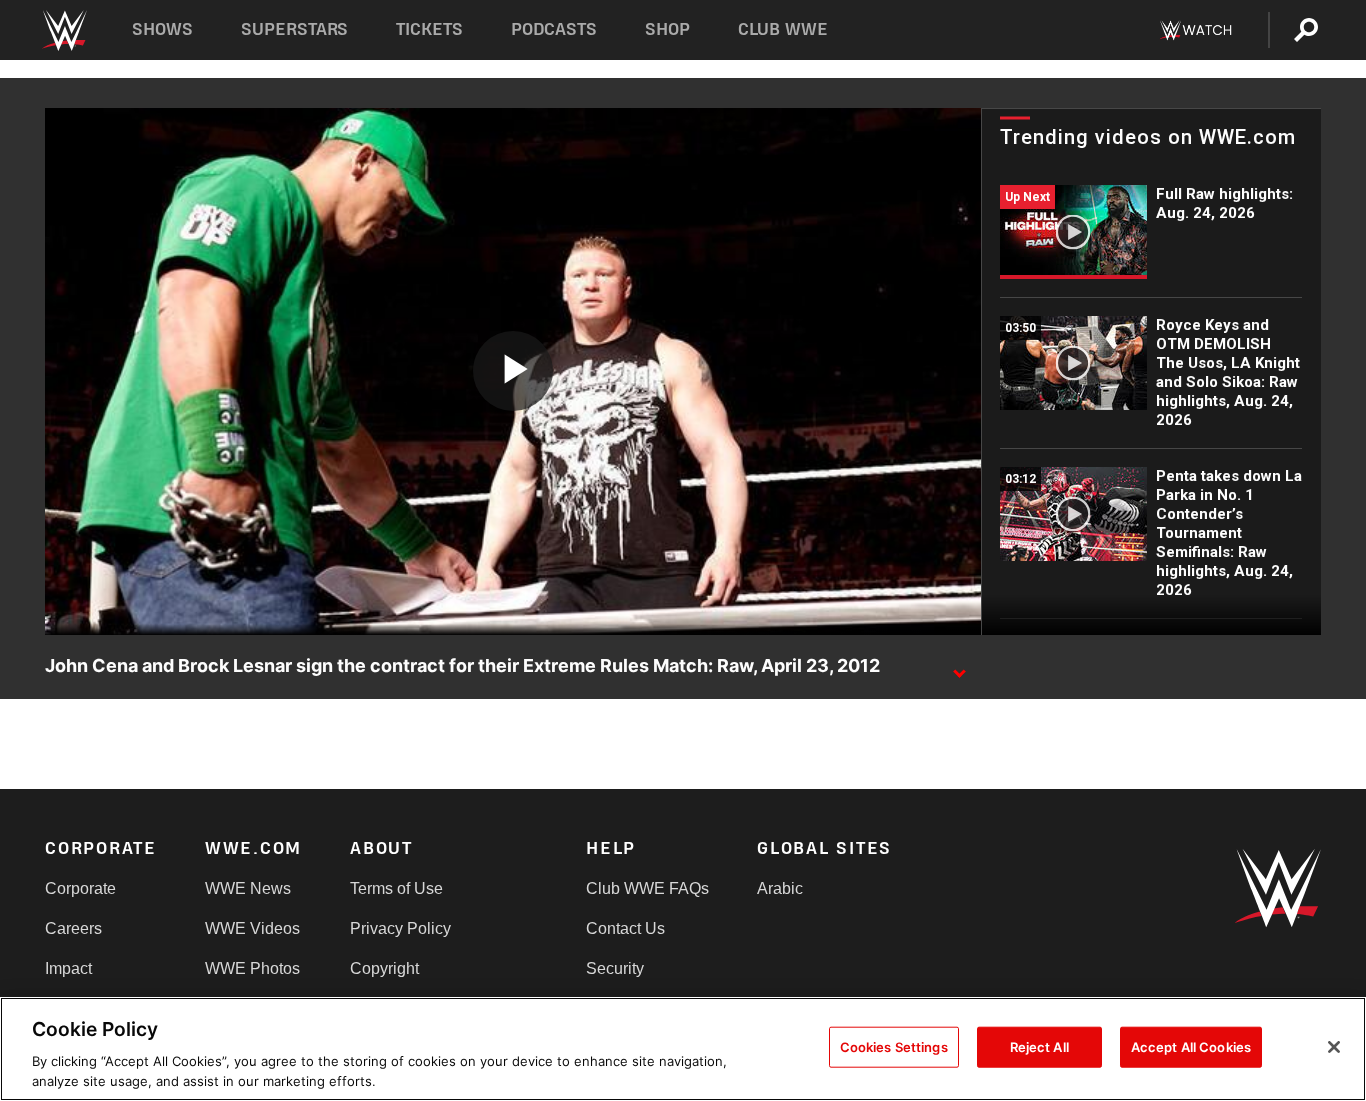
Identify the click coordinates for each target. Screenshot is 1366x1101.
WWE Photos (252, 968)
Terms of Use (396, 888)
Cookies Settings (894, 1047)
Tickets (429, 29)
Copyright (384, 968)
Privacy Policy (400, 928)
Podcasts (554, 29)
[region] (683, 1049)
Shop (667, 29)
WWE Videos (252, 928)
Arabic (780, 888)
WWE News (248, 888)
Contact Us (625, 928)
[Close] (1334, 1047)
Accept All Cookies (1191, 1047)
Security (615, 968)
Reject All (1039, 1047)
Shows (162, 29)
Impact (68, 968)
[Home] (63, 30)
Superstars (295, 29)
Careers (73, 928)
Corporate (80, 888)
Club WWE (783, 29)
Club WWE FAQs (647, 888)
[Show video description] (959, 667)
